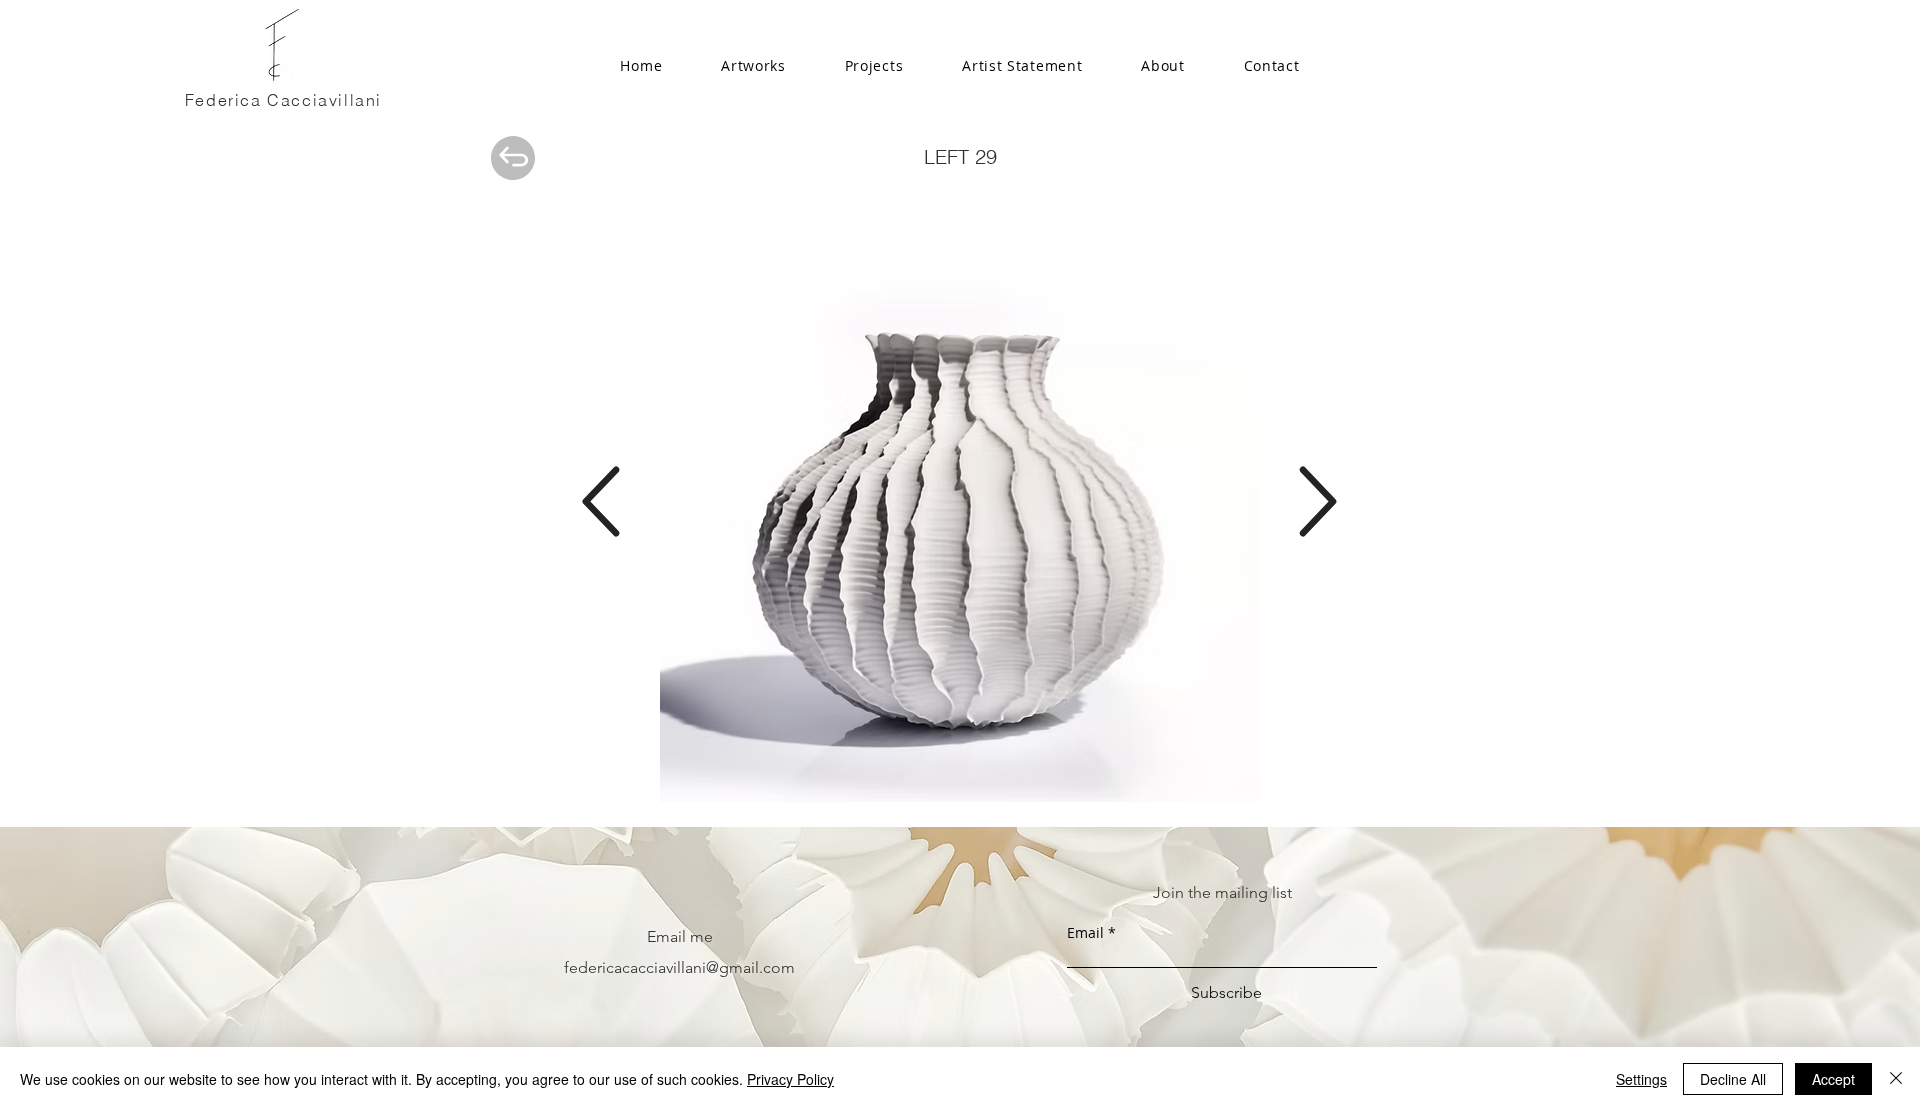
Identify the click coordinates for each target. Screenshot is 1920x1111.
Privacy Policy (790, 1079)
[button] (874, 67)
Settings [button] (1641, 1079)
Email (1085, 933)
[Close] (1896, 1079)
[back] (512, 157)
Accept (1833, 1079)
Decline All (1733, 1079)
